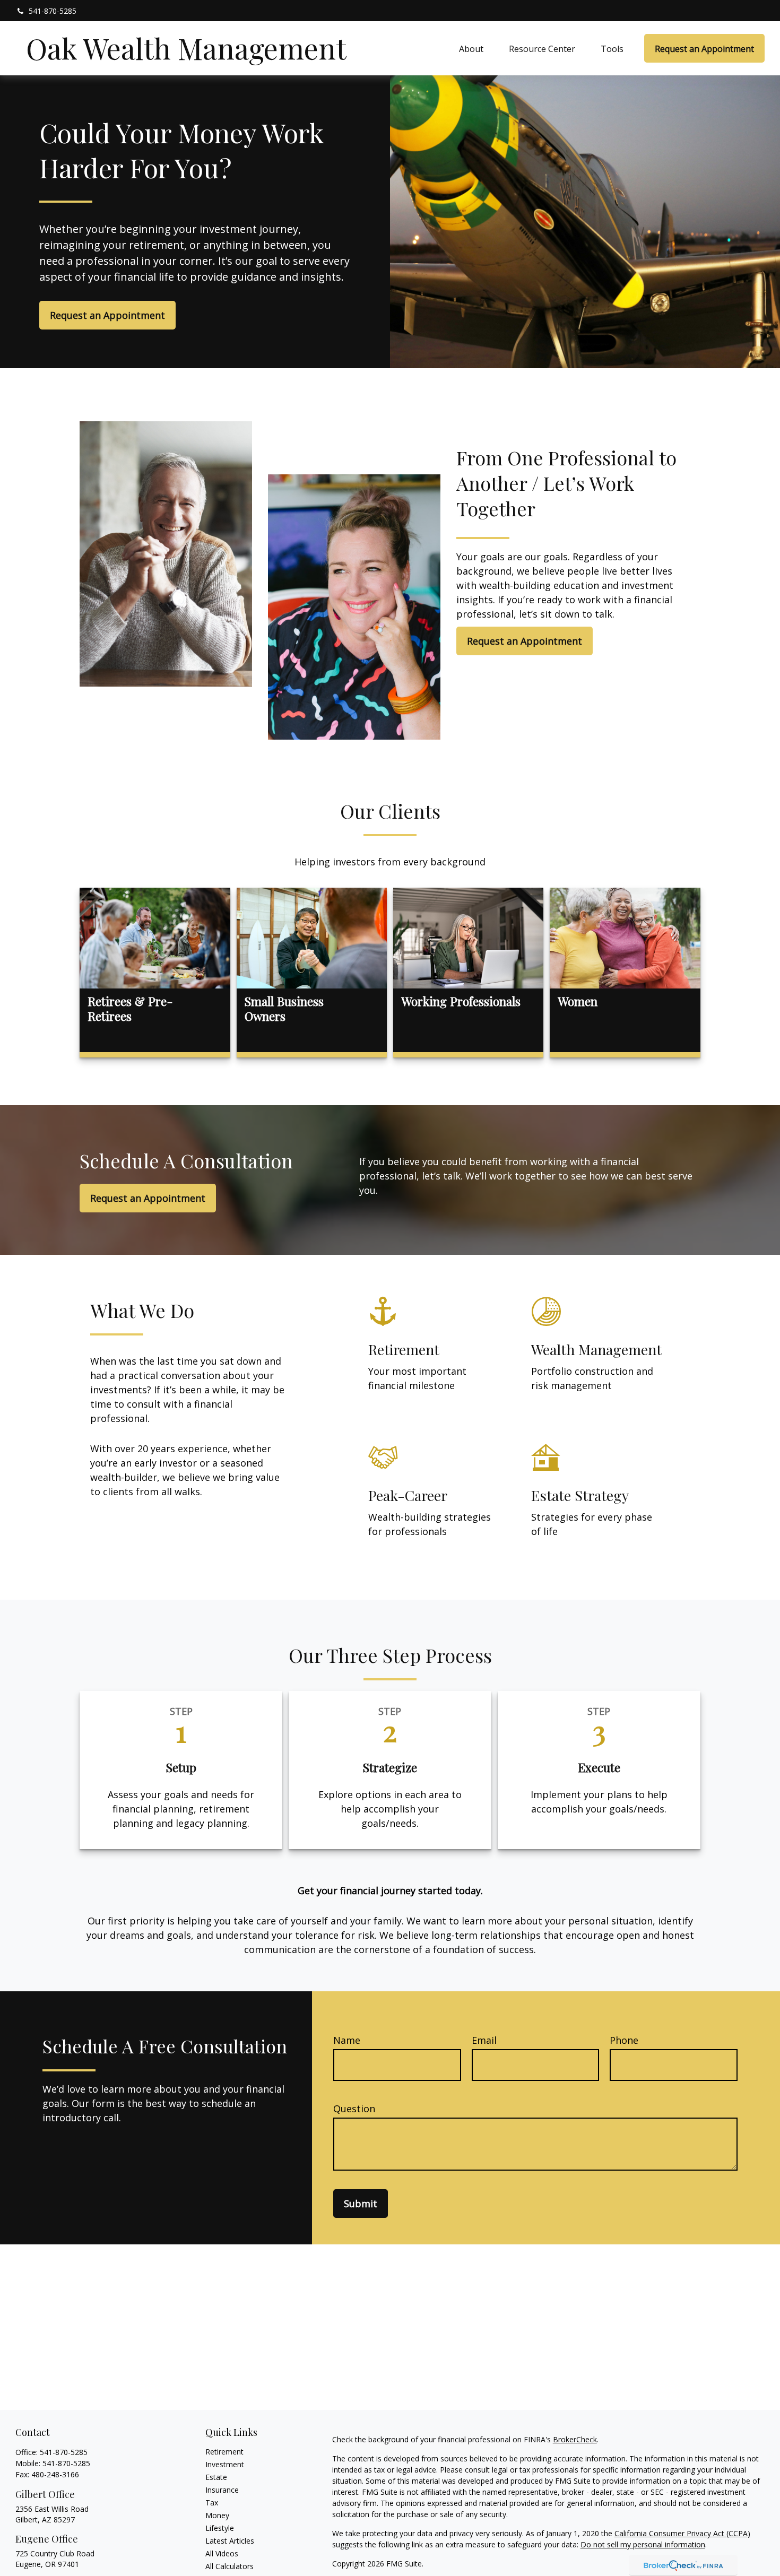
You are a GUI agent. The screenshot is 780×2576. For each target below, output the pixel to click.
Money (217, 2515)
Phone (624, 2040)
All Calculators (229, 2566)
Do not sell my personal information (643, 2544)
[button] (471, 48)
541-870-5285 (53, 11)
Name (347, 2040)
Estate (216, 2477)
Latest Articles (230, 2541)
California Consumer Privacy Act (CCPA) (682, 2533)
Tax (212, 2503)
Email (484, 2040)
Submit (361, 2204)
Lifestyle (220, 2528)
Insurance (222, 2490)
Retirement (224, 2452)
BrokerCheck (575, 2439)
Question (354, 2109)
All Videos (222, 2553)
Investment (225, 2464)
